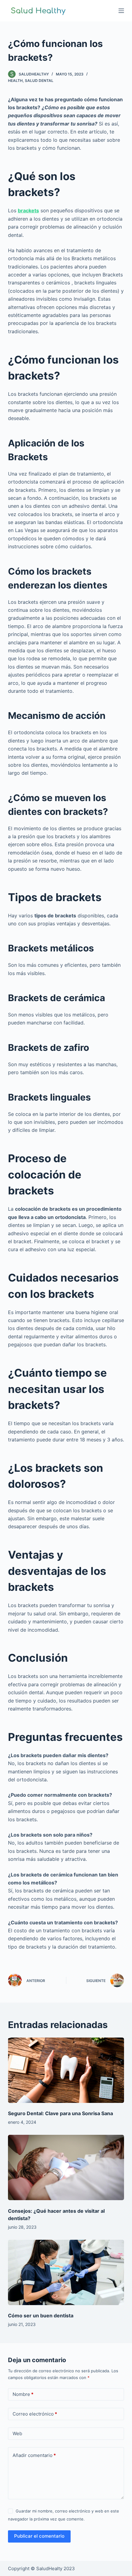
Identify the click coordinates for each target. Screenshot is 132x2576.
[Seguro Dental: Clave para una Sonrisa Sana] (66, 2070)
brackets (28, 210)
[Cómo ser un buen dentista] (66, 2272)
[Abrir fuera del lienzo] (121, 11)
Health (15, 81)
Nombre (23, 2394)
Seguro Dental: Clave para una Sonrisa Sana (60, 2113)
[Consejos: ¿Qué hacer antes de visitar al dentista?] (66, 2167)
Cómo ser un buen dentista (41, 2316)
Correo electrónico (35, 2414)
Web (17, 2433)
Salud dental (39, 81)
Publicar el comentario (39, 2536)
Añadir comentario (34, 2455)
